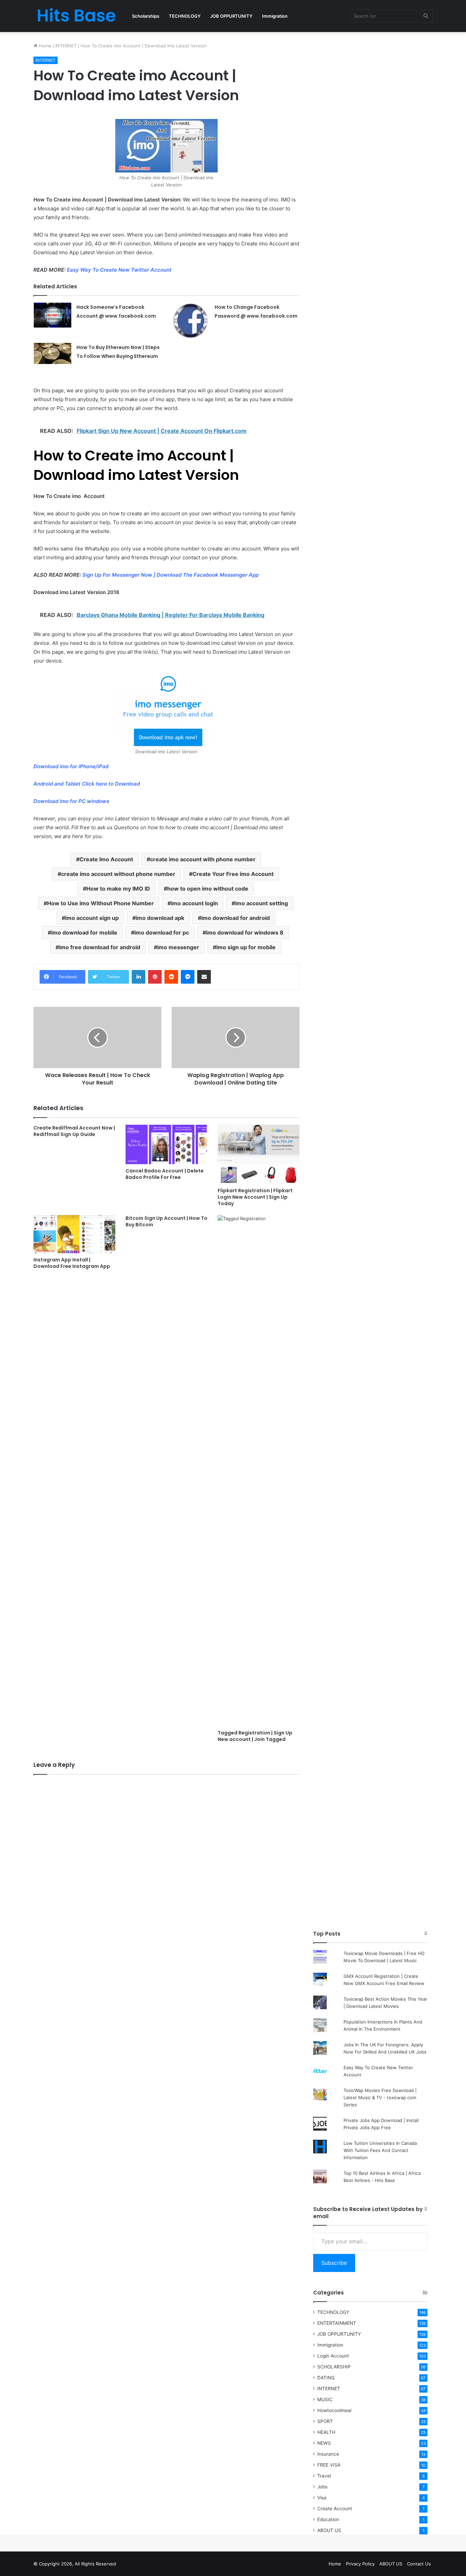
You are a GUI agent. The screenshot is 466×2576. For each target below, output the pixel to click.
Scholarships (146, 16)
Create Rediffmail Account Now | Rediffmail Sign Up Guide (74, 1131)
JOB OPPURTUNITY (231, 16)
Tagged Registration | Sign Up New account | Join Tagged (255, 1736)
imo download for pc (162, 933)
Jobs (322, 2487)
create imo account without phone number (118, 874)
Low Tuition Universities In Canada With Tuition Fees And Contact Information (380, 2150)
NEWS (324, 2443)
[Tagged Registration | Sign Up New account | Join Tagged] (259, 1471)
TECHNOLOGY (185, 16)
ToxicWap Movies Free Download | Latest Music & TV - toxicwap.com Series (380, 2097)
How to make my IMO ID (118, 889)
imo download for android (236, 918)
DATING (326, 2378)
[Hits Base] (76, 16)
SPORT (325, 2421)
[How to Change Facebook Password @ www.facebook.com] (191, 320)
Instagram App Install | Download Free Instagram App (72, 1263)
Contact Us (419, 2564)
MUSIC (325, 2399)
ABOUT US (329, 2530)
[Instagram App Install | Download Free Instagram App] (74, 1234)
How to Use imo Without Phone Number (100, 903)
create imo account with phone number (203, 859)
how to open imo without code (208, 889)
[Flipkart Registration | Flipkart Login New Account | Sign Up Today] (259, 1154)
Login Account (333, 2356)
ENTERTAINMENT (337, 2323)
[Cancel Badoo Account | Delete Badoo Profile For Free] (166, 1145)
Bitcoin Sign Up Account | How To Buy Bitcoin (166, 1221)
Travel (324, 2476)
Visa (322, 2498)
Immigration (275, 16)
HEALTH (326, 2432)
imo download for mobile (84, 933)
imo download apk (160, 918)
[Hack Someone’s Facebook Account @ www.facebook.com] (53, 315)
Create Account (335, 2509)
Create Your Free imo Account (233, 874)
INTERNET (66, 46)
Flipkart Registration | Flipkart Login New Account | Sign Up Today (255, 1197)
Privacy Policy (360, 2564)
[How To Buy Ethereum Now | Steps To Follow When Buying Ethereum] (53, 353)
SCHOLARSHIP (334, 2367)
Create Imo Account (106, 859)
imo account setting (261, 903)
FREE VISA (329, 2465)
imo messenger (178, 947)
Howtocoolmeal (334, 2410)
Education (328, 2519)
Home (45, 46)
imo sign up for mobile (246, 947)
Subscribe (334, 2263)
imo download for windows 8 (245, 933)
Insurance (328, 2454)
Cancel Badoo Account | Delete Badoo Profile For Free (165, 1174)
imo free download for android (100, 947)
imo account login (194, 903)
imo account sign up (92, 918)
